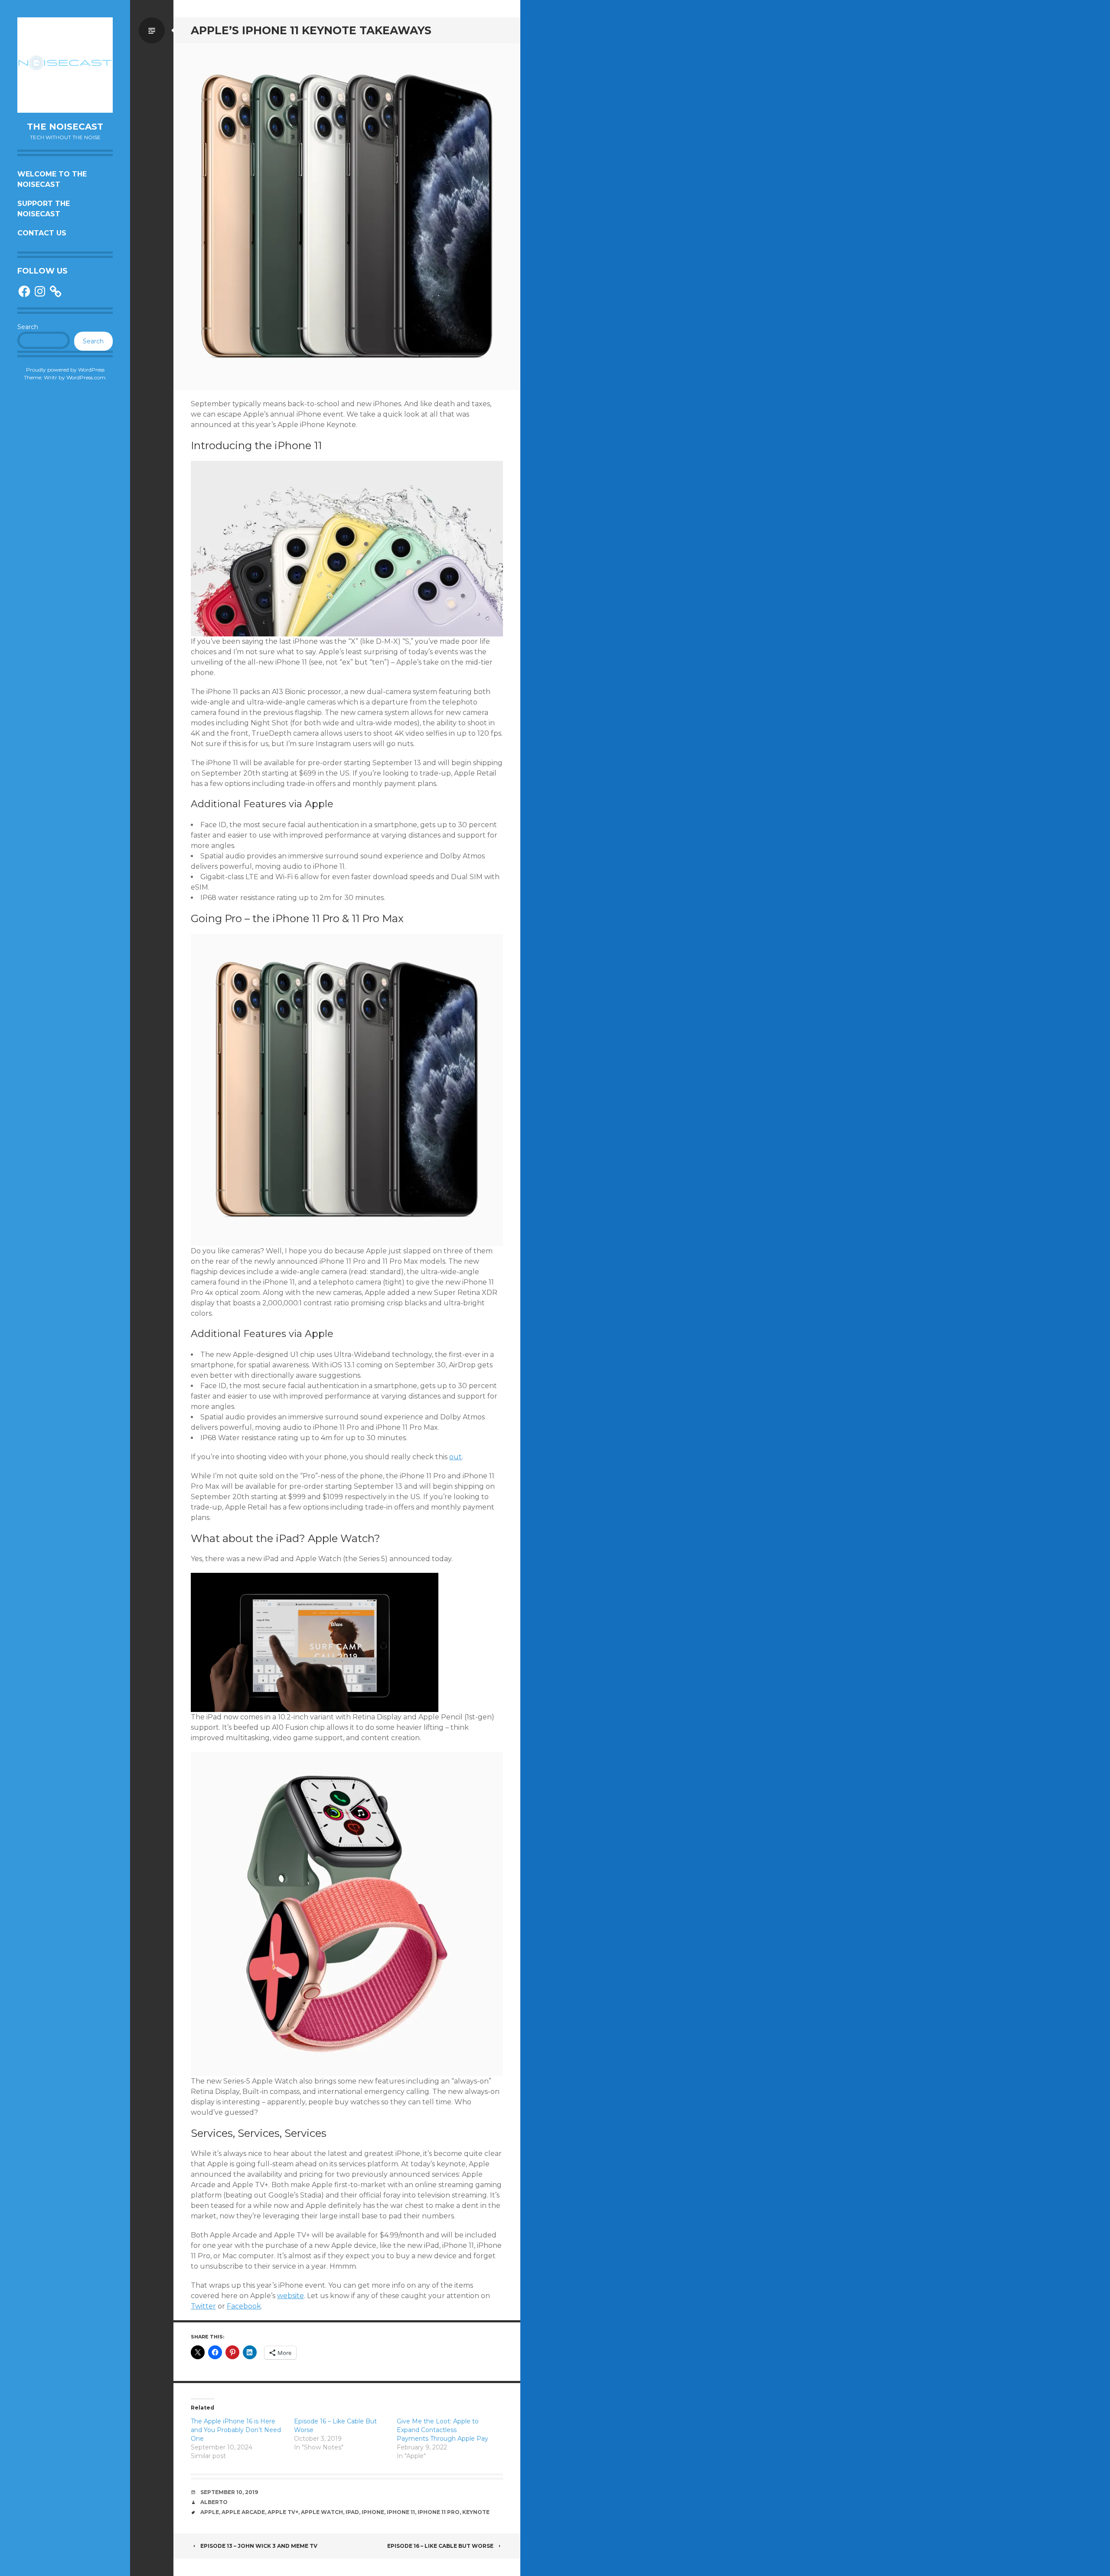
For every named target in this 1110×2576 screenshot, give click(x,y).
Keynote (476, 2512)
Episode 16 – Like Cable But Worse (440, 2546)
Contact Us (42, 233)
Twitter (203, 2306)
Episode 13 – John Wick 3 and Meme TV (259, 2546)
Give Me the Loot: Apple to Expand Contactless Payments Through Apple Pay (442, 2430)
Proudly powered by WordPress (65, 370)
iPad (352, 2512)
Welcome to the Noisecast (52, 179)
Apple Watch (322, 2512)
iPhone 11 (401, 2512)
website (291, 2296)
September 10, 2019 (229, 2492)
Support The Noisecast (44, 209)
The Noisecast (65, 127)
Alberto (214, 2502)
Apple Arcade (243, 2512)
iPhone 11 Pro (439, 2512)
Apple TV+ (283, 2512)
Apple (210, 2512)
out (455, 1457)
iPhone (373, 2512)
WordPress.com (86, 377)
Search (28, 327)
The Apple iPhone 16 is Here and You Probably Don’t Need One (236, 2430)
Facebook (244, 2306)
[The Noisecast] (65, 65)
